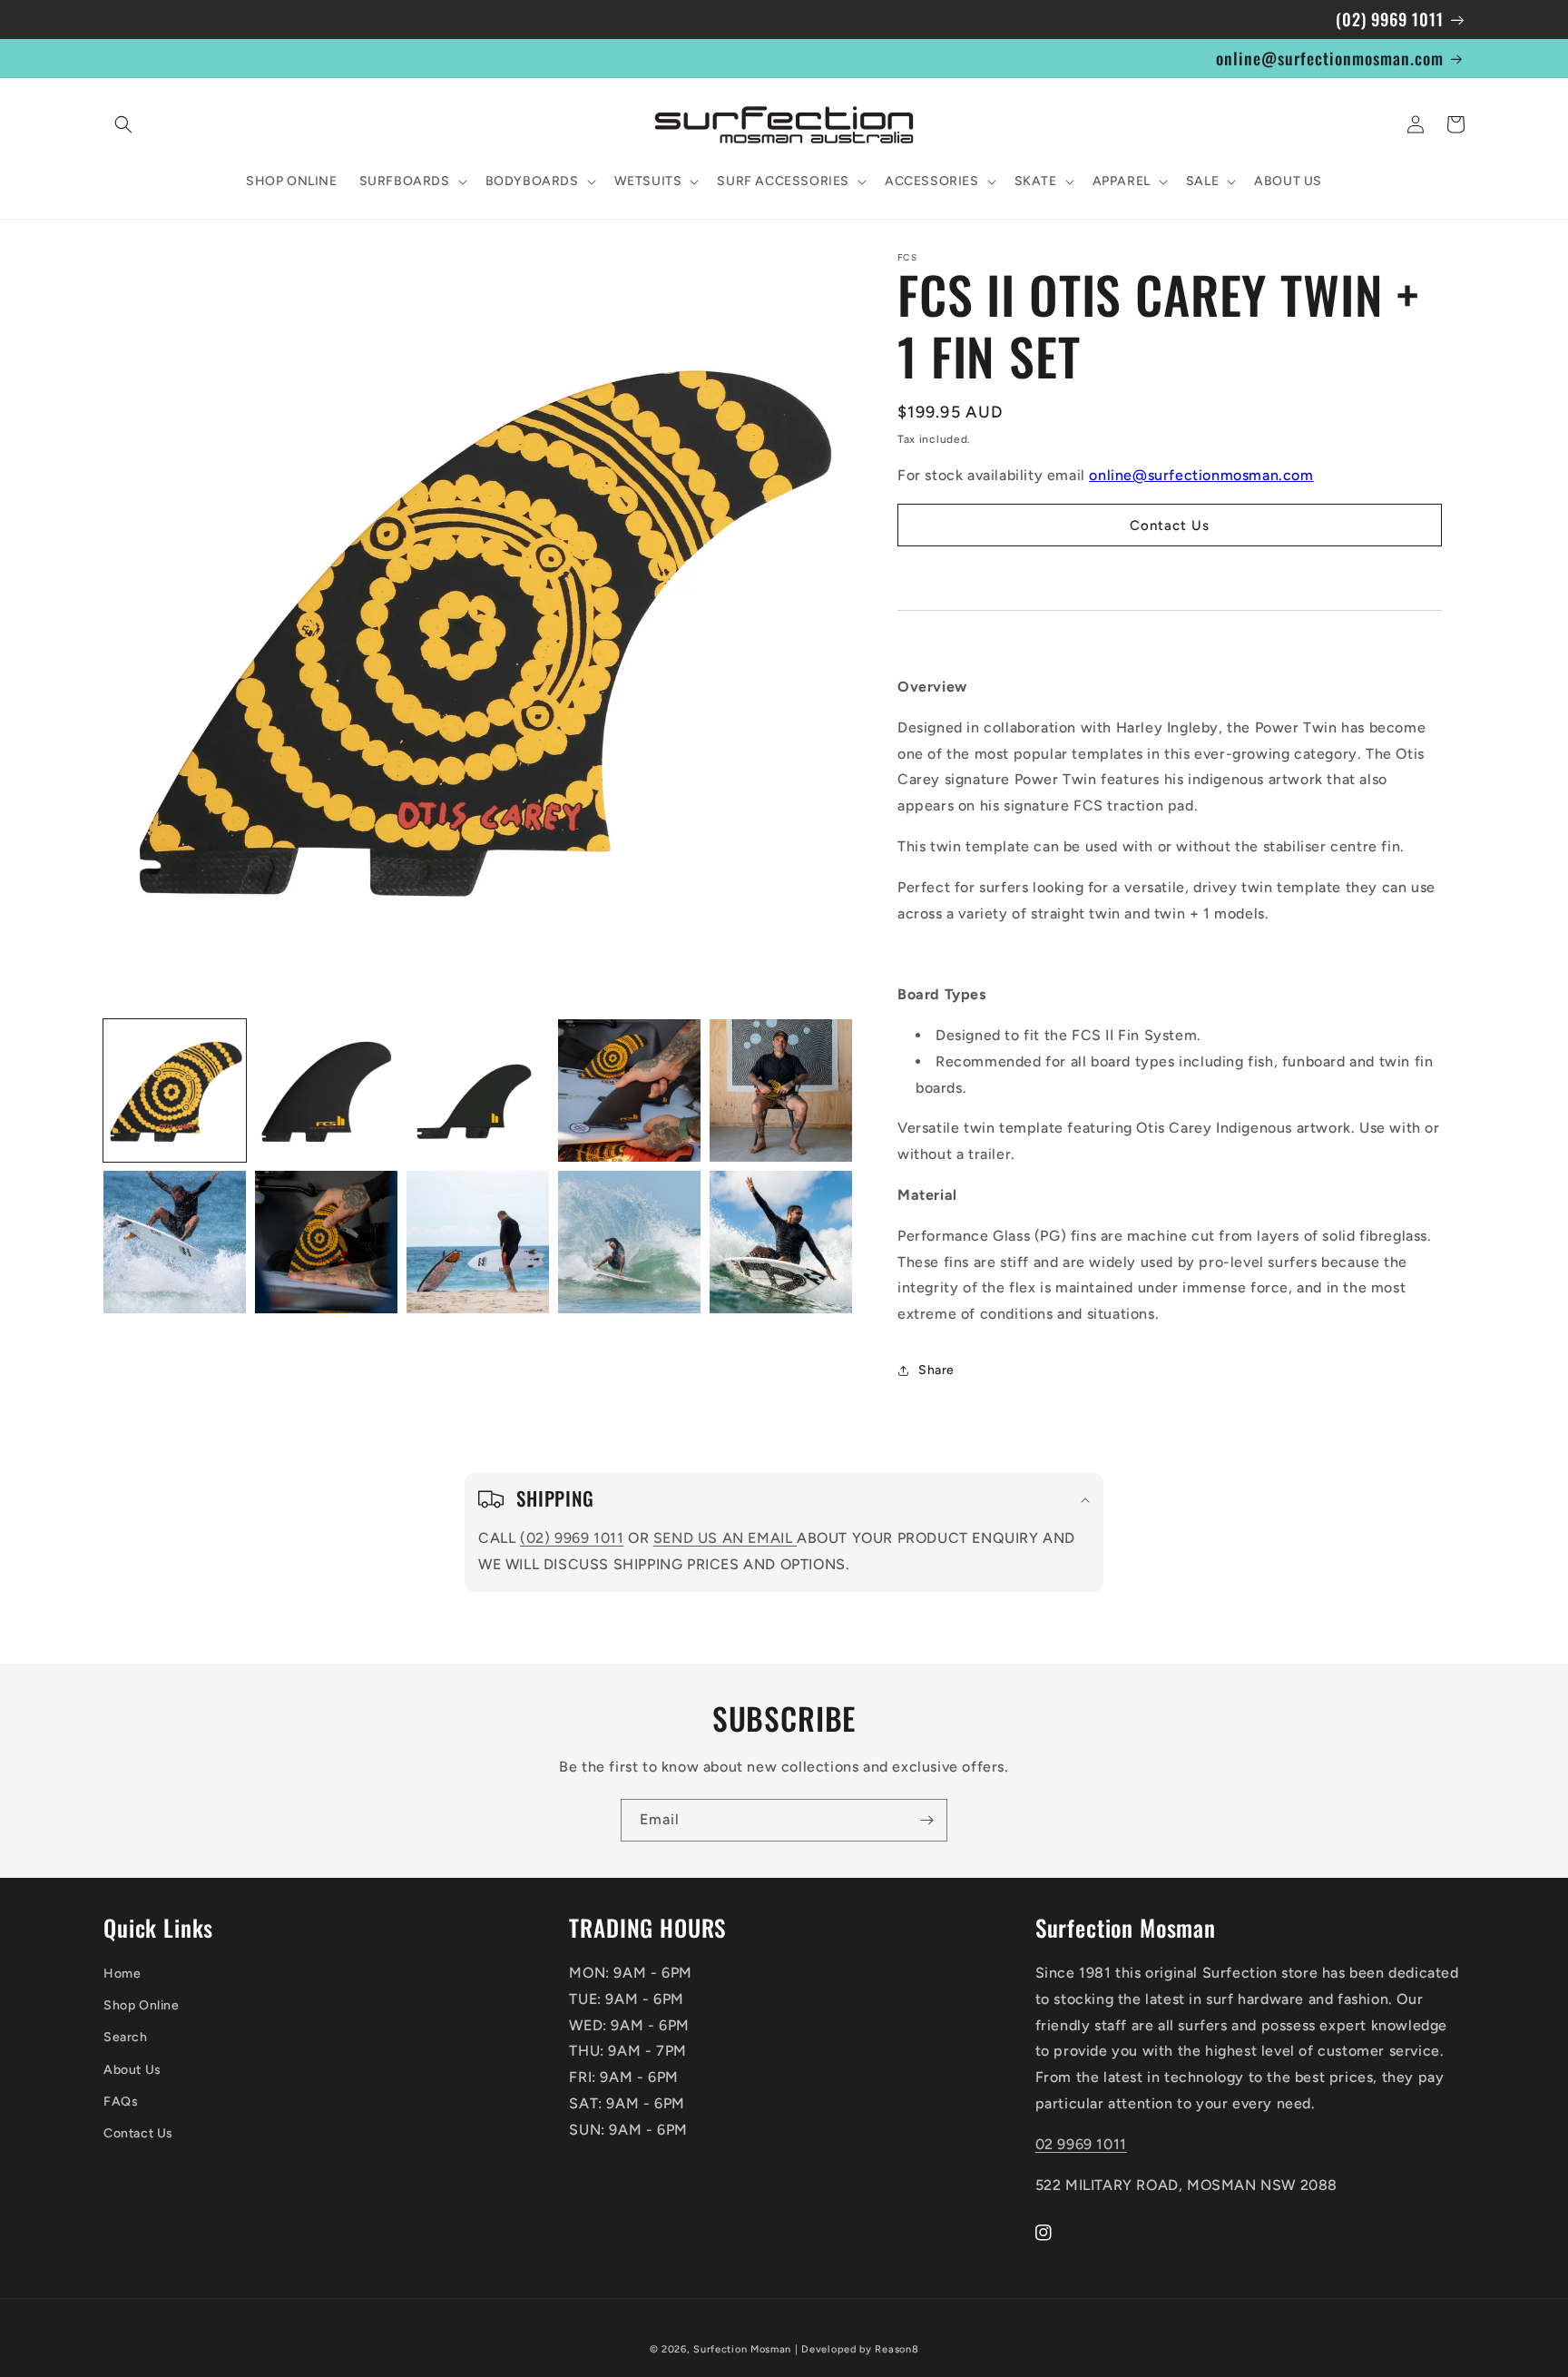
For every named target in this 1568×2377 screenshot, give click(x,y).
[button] (123, 124)
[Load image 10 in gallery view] (781, 1242)
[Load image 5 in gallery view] (781, 1090)
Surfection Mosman (742, 2349)
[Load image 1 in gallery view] (175, 1090)
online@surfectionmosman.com (1201, 475)
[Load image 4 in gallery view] (629, 1090)
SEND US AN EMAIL (725, 1538)
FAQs (121, 2102)
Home (122, 1974)
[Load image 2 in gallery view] (326, 1090)
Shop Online (142, 2005)
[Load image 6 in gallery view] (175, 1242)
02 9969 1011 (1081, 2144)
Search (126, 2037)
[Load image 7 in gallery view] (326, 1242)
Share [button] (936, 1370)
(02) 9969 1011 (572, 1538)
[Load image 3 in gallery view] (478, 1090)
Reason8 (897, 2349)
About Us (132, 2070)
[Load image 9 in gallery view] (629, 1242)
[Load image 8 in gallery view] (478, 1242)
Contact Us (138, 2133)
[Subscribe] (926, 1820)
